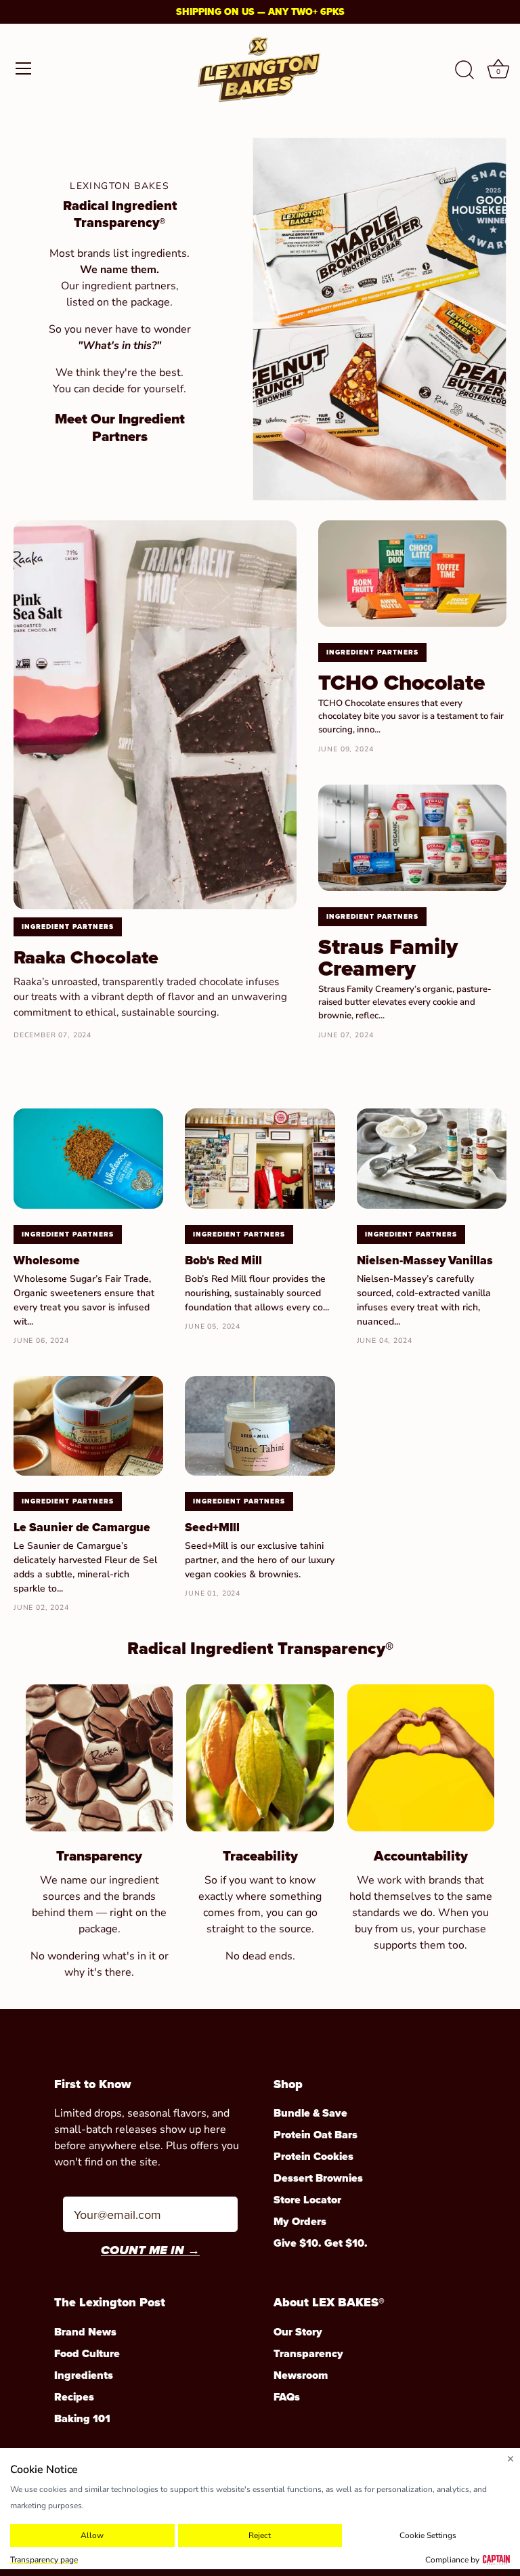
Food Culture (87, 2353)
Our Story (298, 2332)
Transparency (308, 2353)
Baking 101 (82, 2418)
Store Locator (307, 2200)
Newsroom (301, 2375)
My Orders (300, 2221)
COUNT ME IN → (150, 2251)
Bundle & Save (310, 2113)
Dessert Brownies (318, 2178)
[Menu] (24, 68)
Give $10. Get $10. (321, 2243)
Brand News (85, 2332)
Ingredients (84, 2375)
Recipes (74, 2397)
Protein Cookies (313, 2156)
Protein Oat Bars (316, 2135)
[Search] (464, 70)
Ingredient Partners (68, 927)
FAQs (287, 2397)
